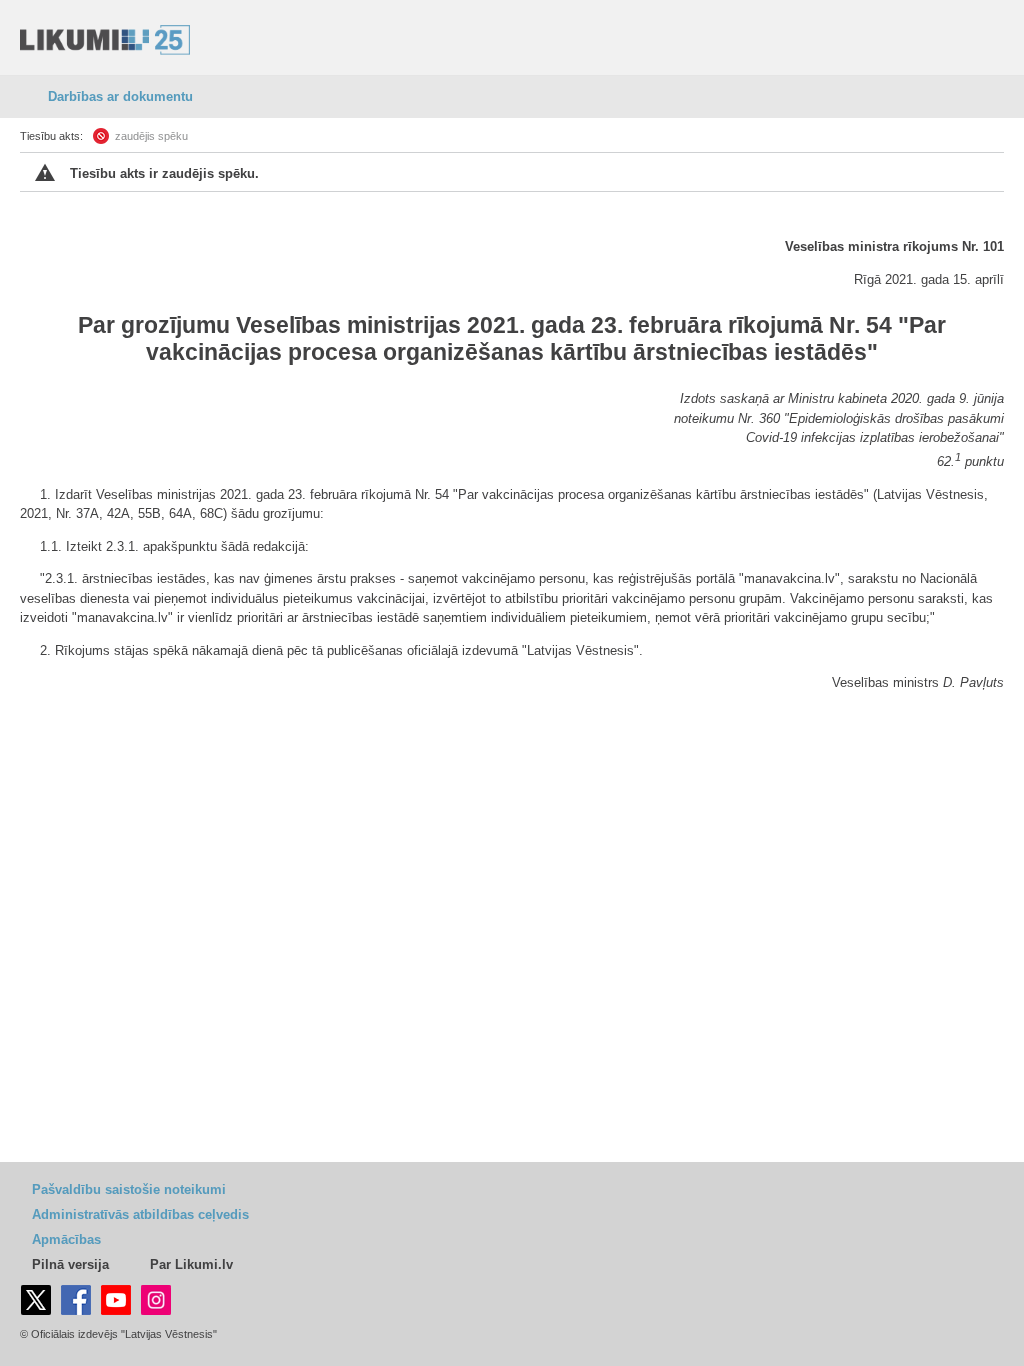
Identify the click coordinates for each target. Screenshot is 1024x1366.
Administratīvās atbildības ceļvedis (140, 1214)
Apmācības (66, 1239)
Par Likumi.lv (191, 1264)
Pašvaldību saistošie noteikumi (129, 1189)
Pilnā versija (70, 1264)
